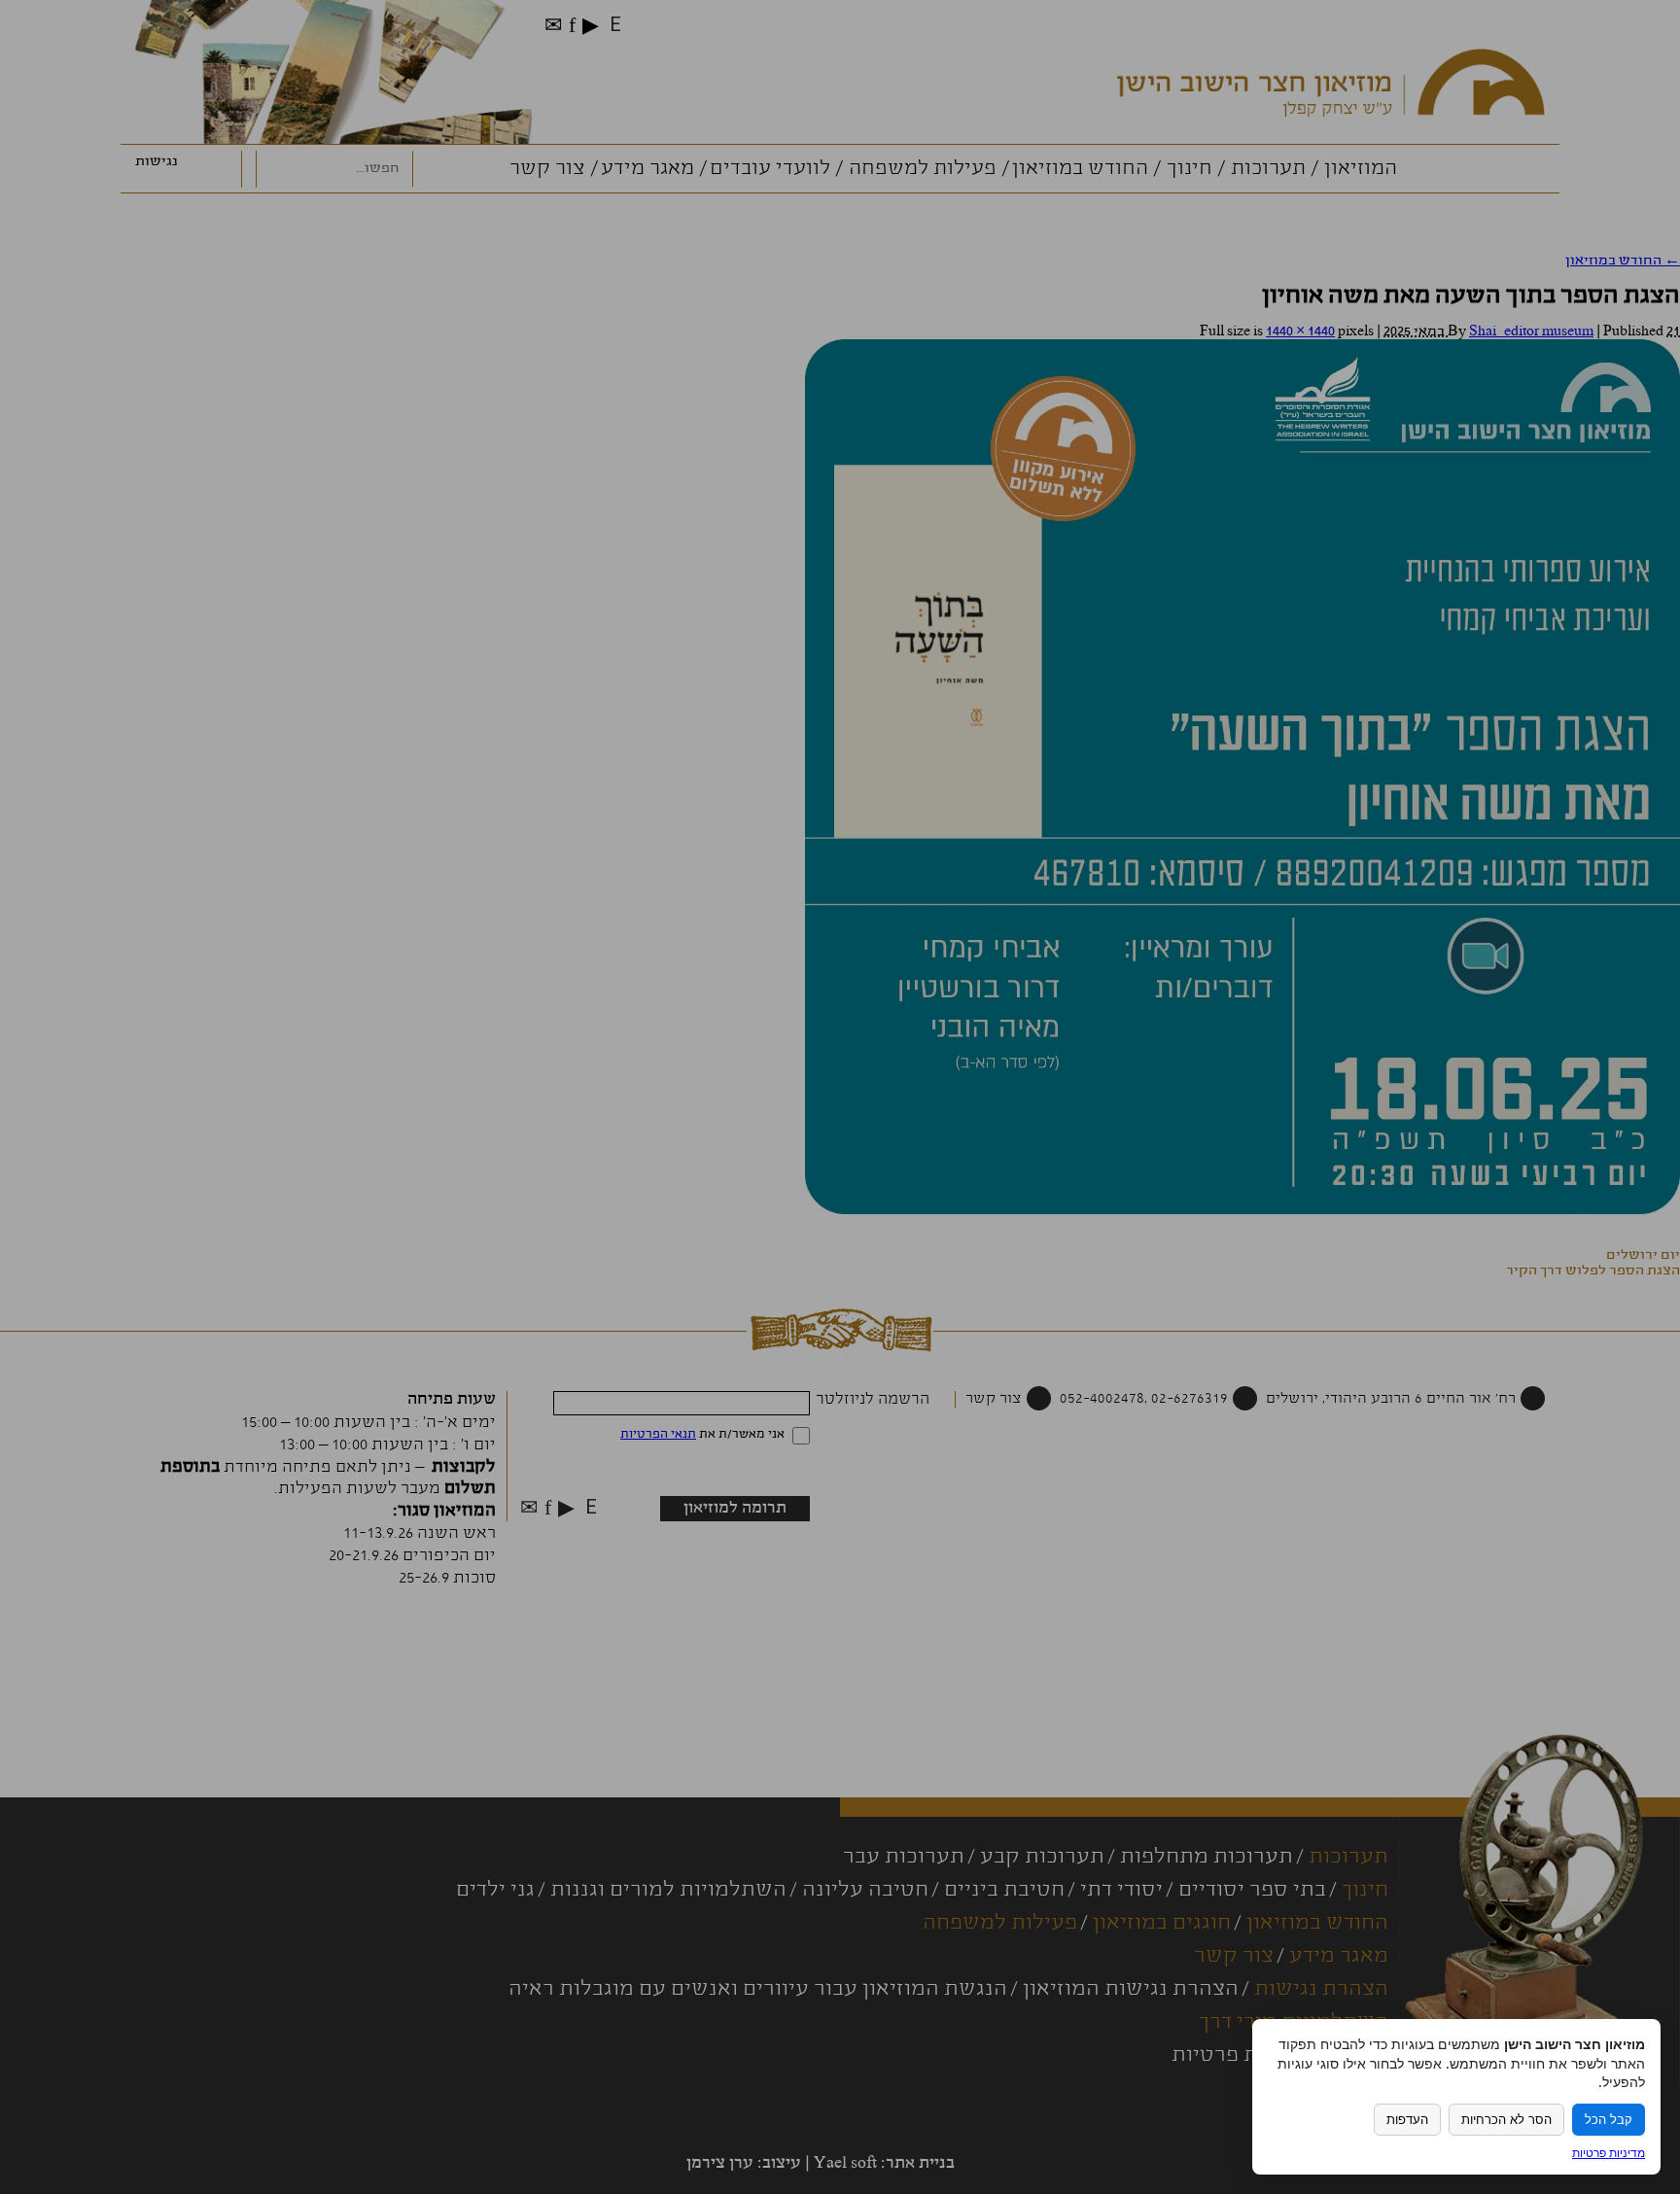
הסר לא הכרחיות (1506, 2120)
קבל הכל (1609, 2120)
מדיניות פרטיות (1609, 2153)
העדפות (1407, 2120)
